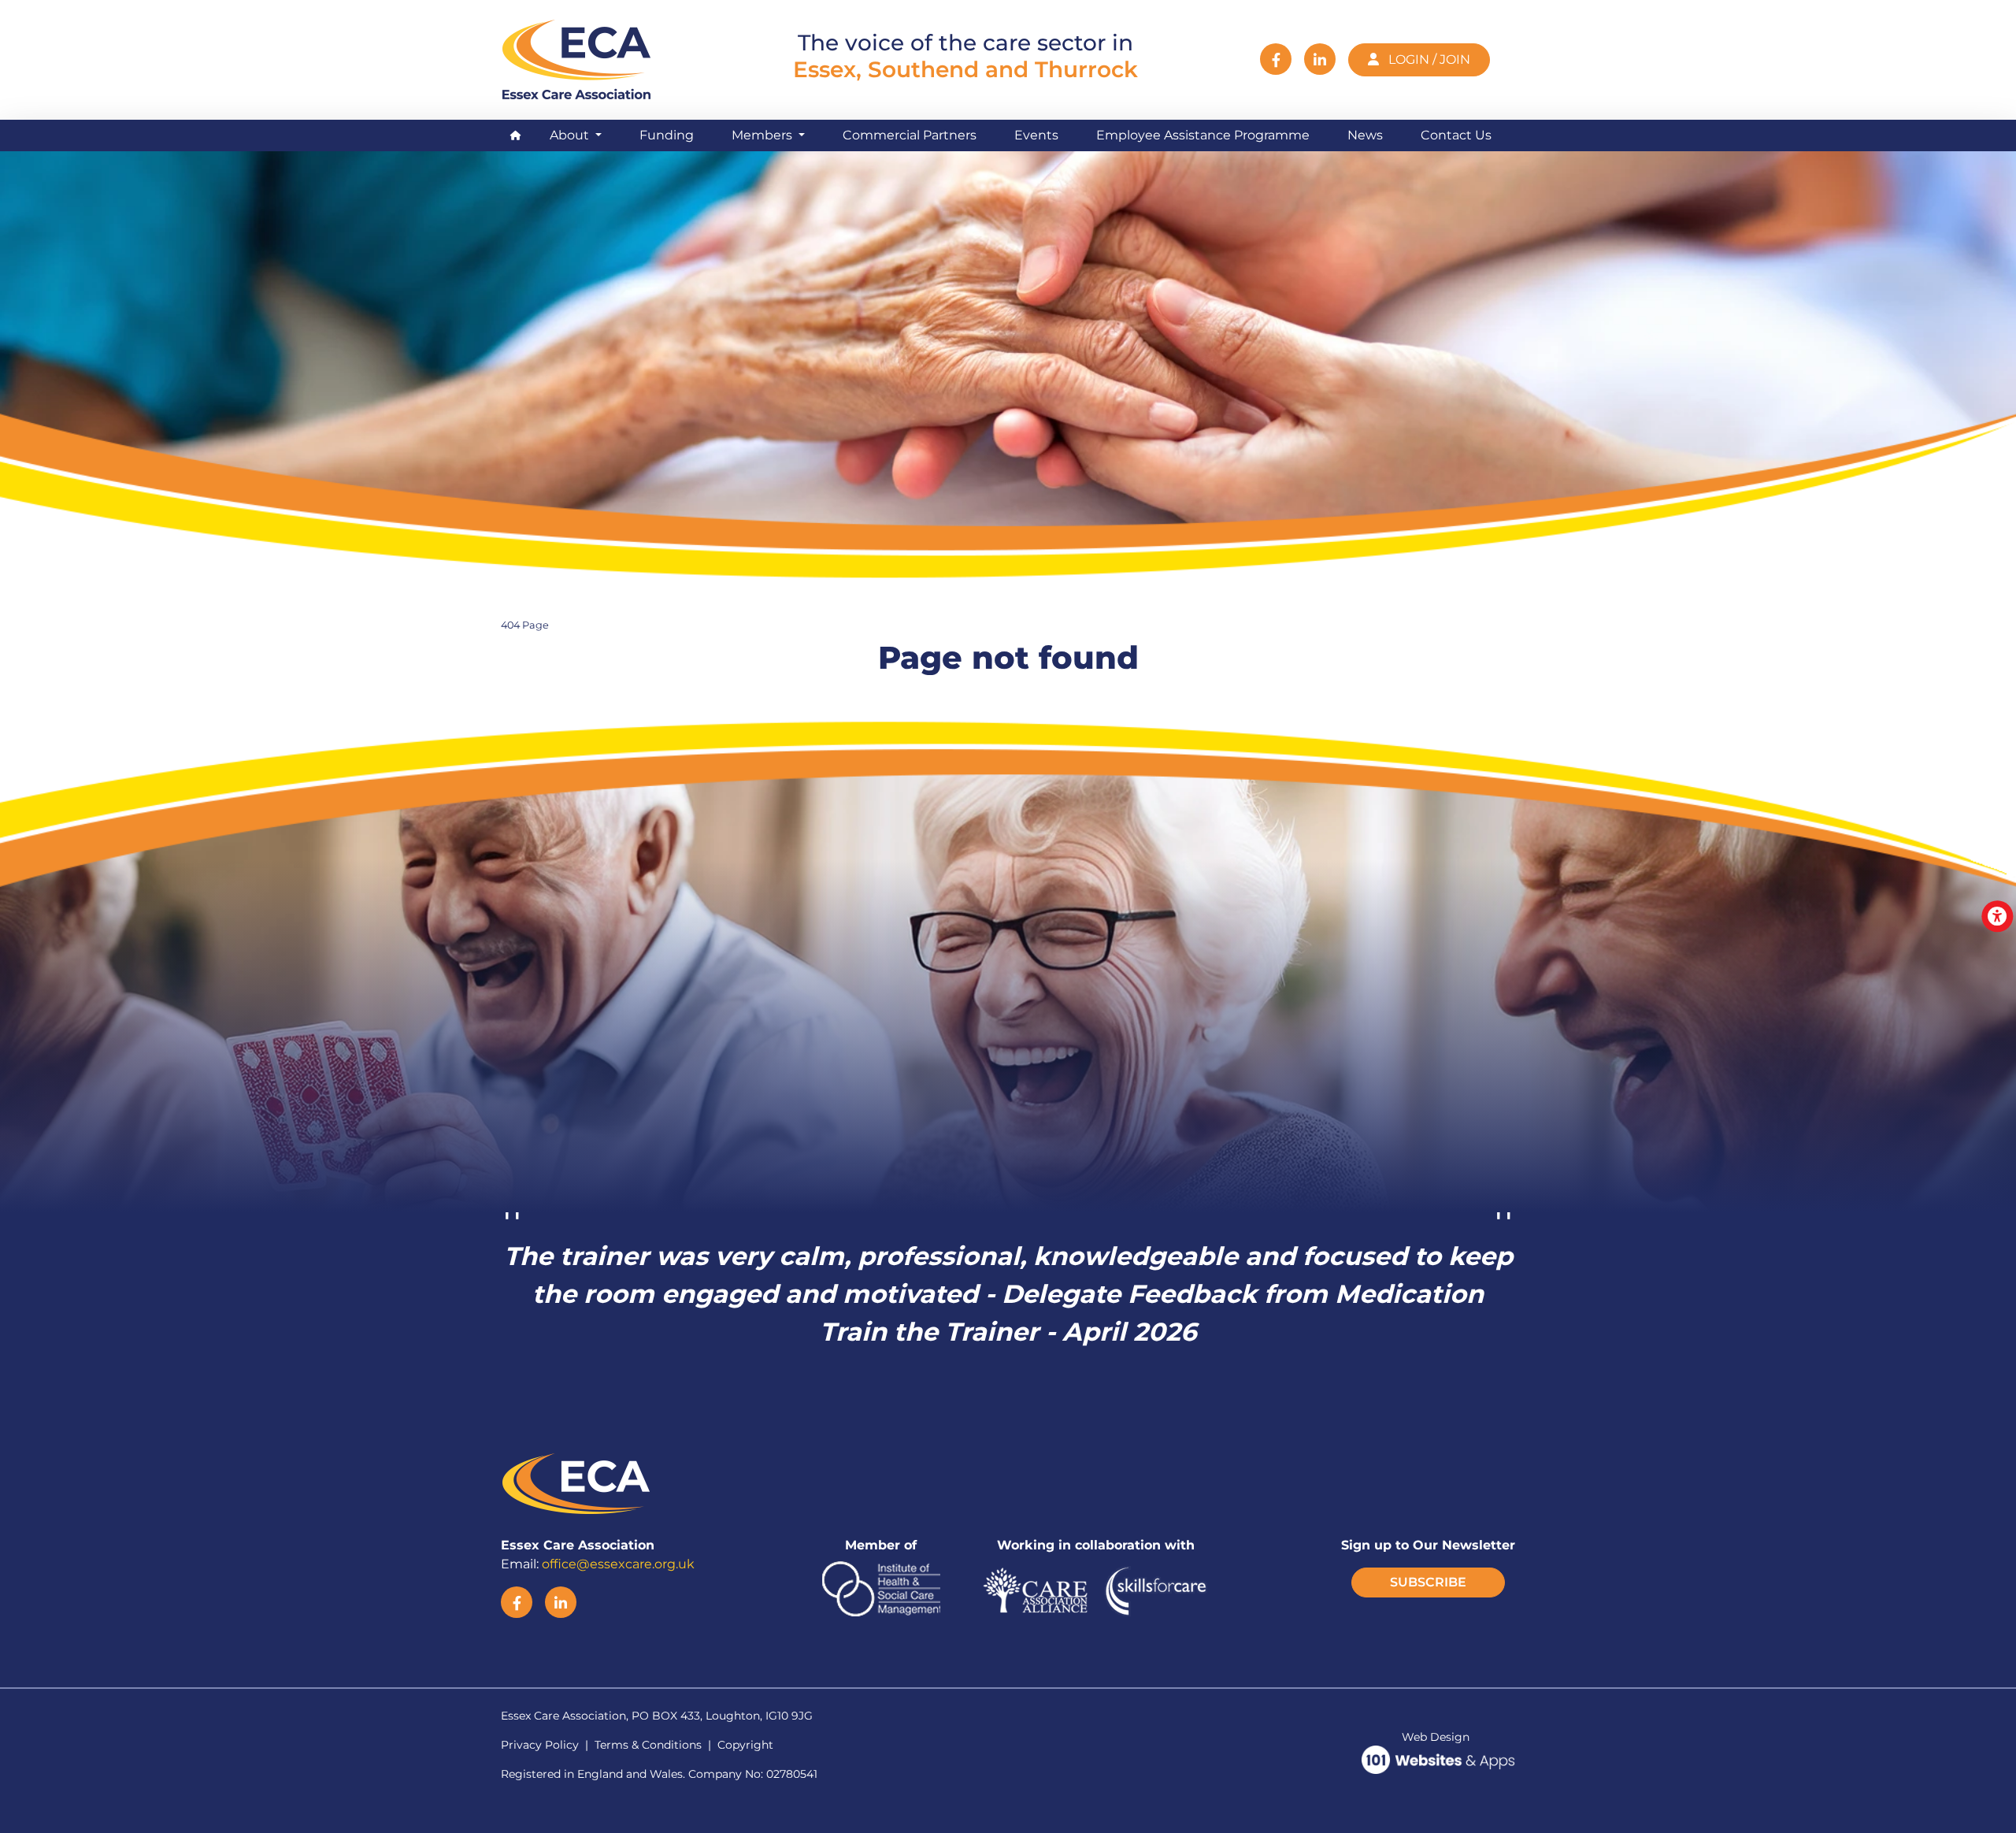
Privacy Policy (540, 1745)
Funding (667, 135)
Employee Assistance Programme (1203, 135)
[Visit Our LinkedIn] (1320, 59)
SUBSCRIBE (1428, 1582)
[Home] (580, 58)
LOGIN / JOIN (1428, 59)
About (571, 135)
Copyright (745, 1745)
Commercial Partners (910, 135)
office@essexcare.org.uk (618, 1564)
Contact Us (1456, 135)
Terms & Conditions (648, 1745)
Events (1036, 135)
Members (763, 135)
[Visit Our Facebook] (1276, 59)
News (1365, 135)
